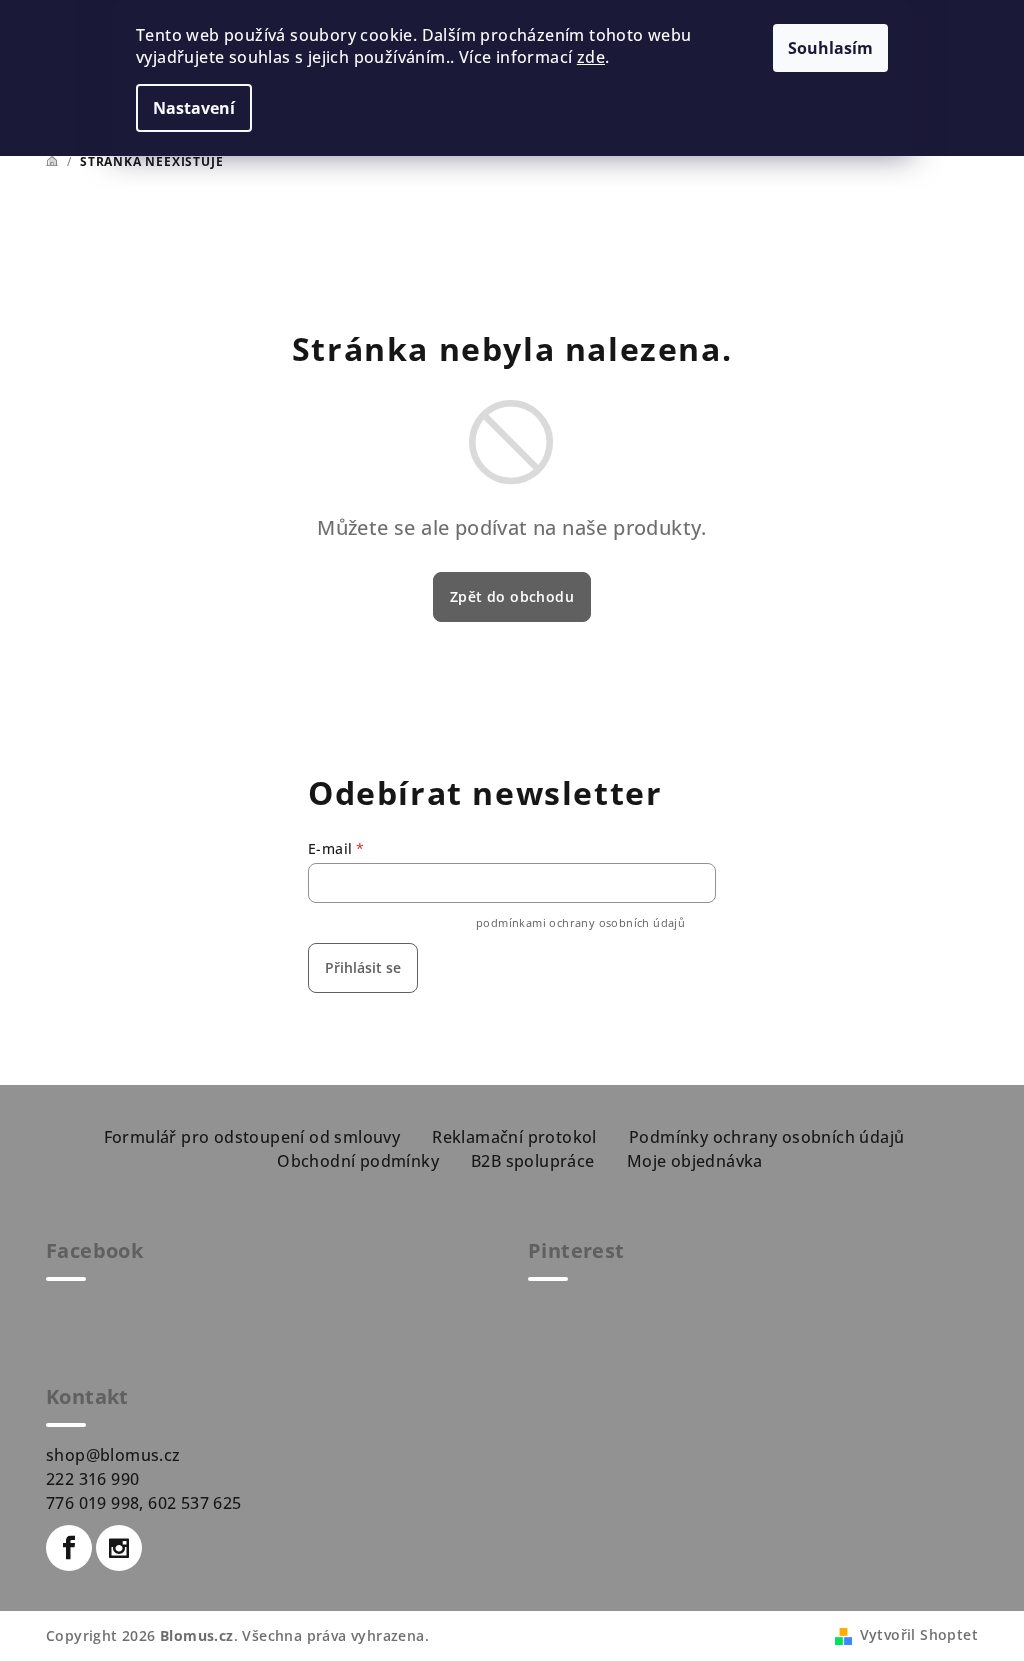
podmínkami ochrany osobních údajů (580, 922)
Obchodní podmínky (358, 1161)
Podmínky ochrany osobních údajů (766, 1137)
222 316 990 (92, 1479)
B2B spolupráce (533, 1161)
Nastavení (194, 108)
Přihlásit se (363, 967)
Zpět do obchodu (512, 596)
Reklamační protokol (514, 1137)
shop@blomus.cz (113, 1455)
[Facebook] (69, 1548)
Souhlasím (830, 48)
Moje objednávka (695, 1161)
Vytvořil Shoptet (919, 1634)
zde (591, 57)
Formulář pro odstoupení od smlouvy (252, 1137)
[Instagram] (119, 1548)
